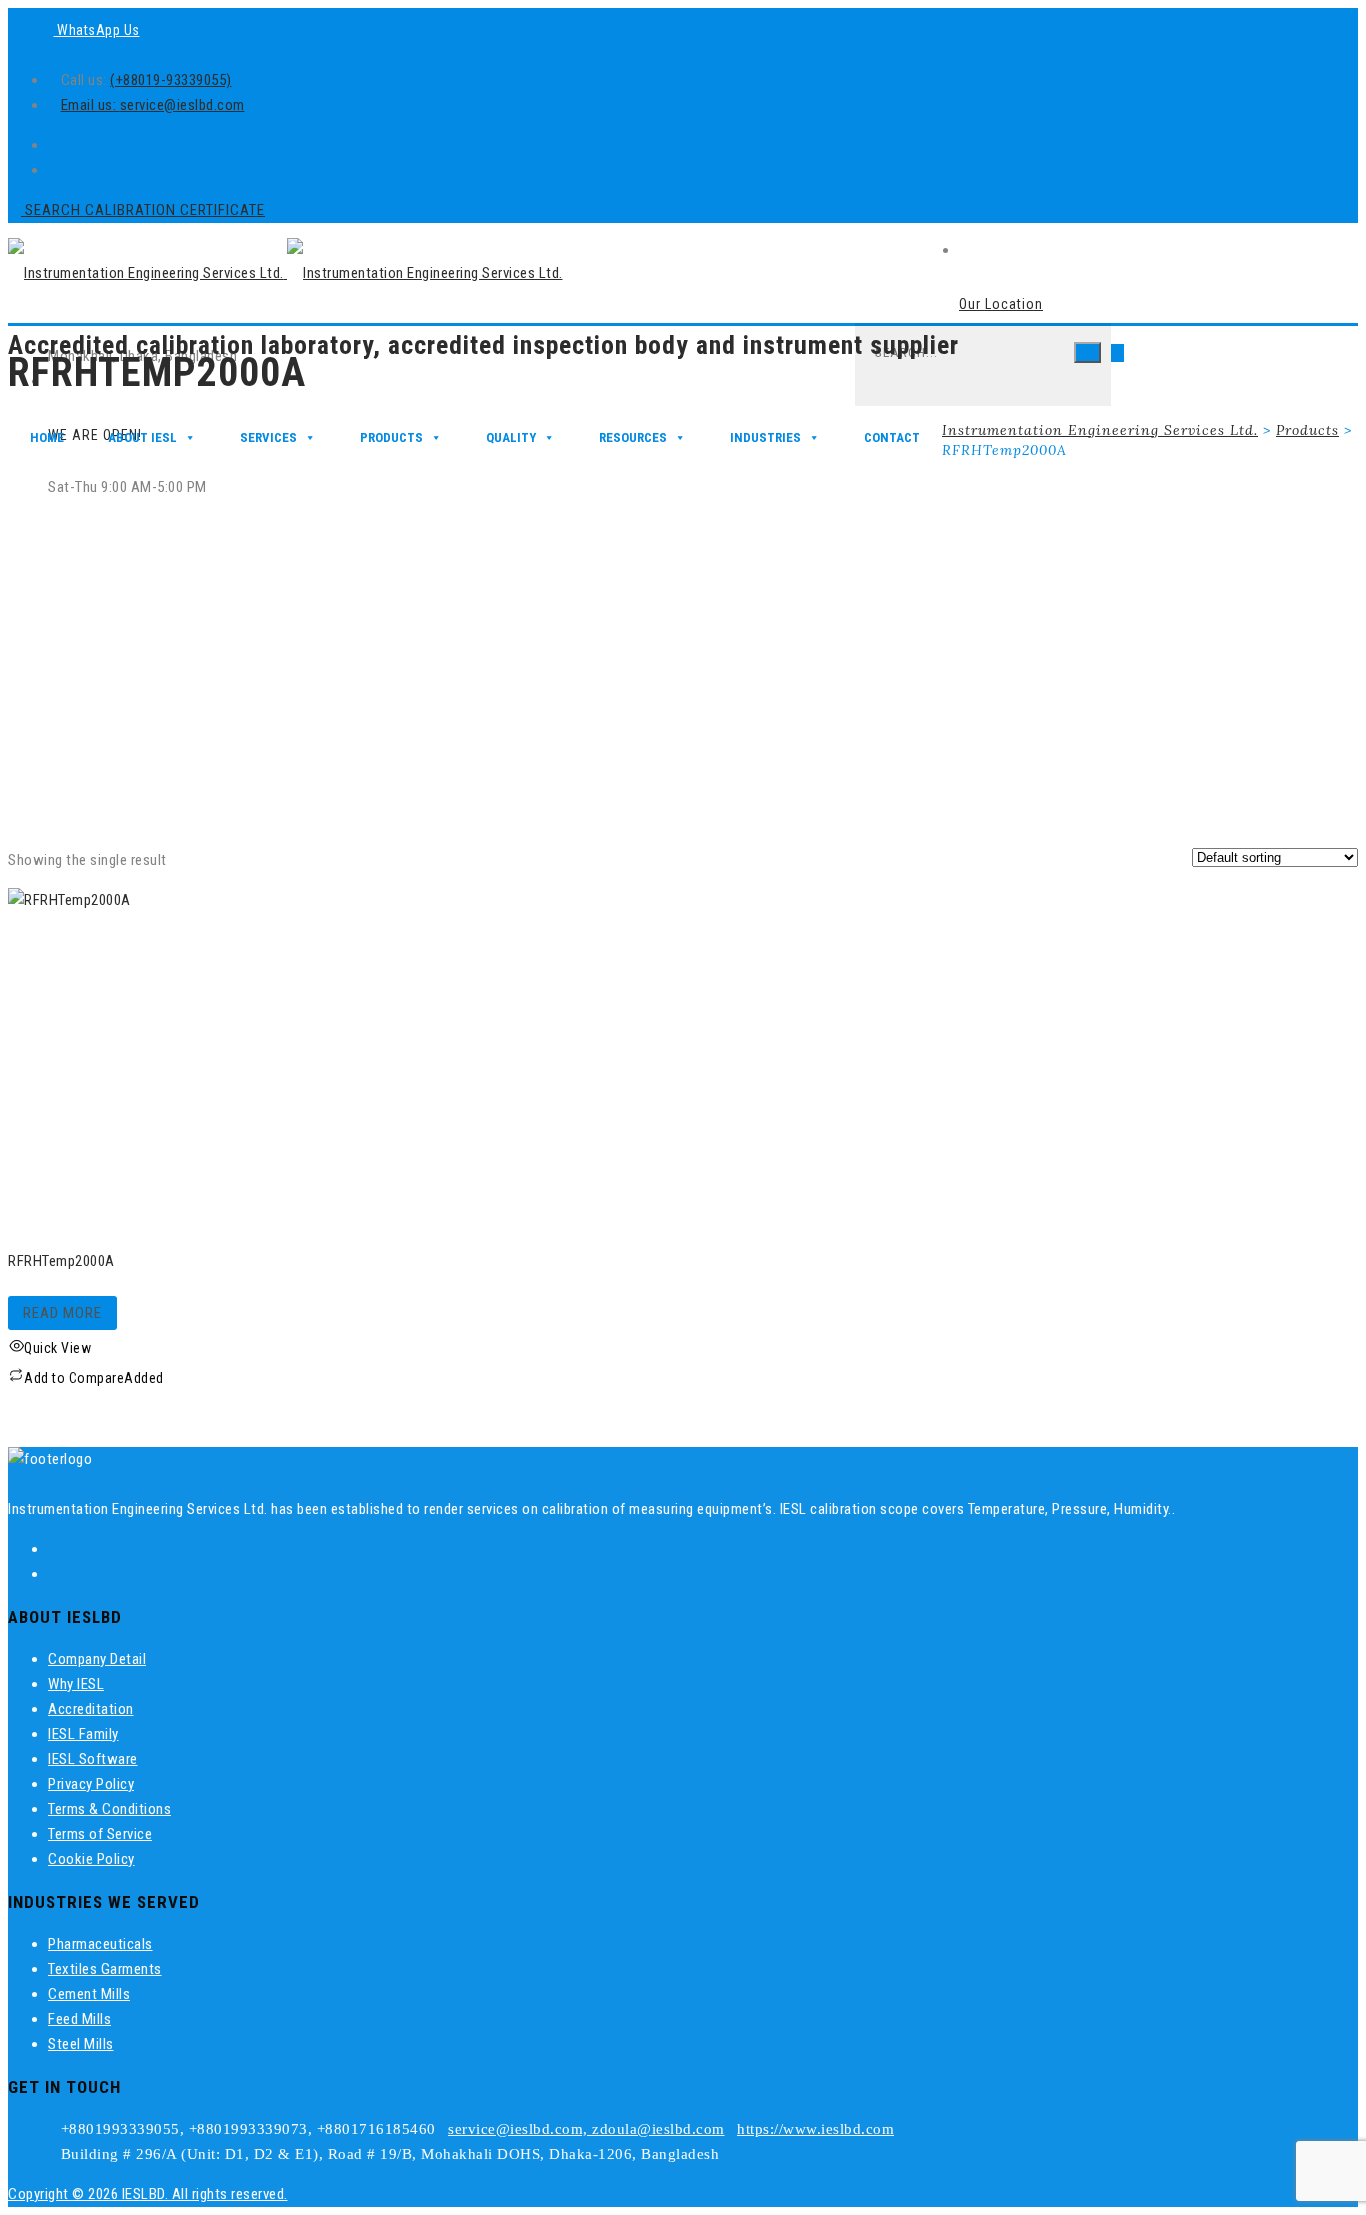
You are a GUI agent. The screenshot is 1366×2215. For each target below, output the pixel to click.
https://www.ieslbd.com (815, 2129)
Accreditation (91, 1709)
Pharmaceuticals (100, 1944)
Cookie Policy (91, 1859)
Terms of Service (100, 1834)
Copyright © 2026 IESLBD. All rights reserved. (148, 2194)
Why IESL (76, 1684)
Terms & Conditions (109, 1809)
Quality (511, 437)
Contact (892, 437)
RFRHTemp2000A (61, 1261)
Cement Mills (89, 1994)
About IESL (142, 437)
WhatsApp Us (97, 30)
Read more (62, 1313)
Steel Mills (81, 2044)
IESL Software (93, 1759)
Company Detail (97, 1659)
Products (391, 437)
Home (47, 437)
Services (268, 437)
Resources (633, 437)
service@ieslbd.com (182, 105)
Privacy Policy (91, 1784)
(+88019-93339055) (171, 80)
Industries (765, 437)
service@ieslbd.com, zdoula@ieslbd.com (586, 2129)
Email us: (90, 105)
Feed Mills (79, 2019)
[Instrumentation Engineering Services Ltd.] (285, 273)
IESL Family (83, 1734)
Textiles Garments (105, 1969)
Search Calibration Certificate (143, 210)
